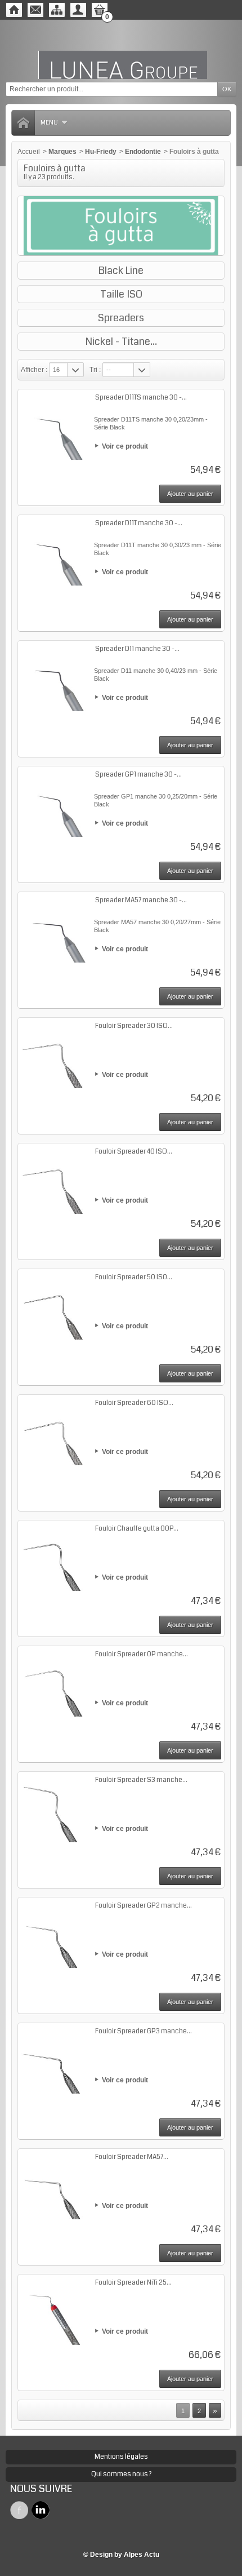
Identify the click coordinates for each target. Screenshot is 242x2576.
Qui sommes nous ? (121, 2474)
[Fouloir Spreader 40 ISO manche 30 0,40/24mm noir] (55, 1180)
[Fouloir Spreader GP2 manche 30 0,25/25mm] (55, 1934)
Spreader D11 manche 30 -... (137, 649)
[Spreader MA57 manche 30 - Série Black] (55, 929)
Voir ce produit (125, 446)
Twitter (41, 2510)
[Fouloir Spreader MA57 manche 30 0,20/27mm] (55, 2185)
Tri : (95, 370)
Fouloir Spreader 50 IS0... (134, 1277)
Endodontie (143, 152)
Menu (49, 123)
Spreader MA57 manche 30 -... (141, 900)
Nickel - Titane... (121, 342)
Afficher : (34, 370)
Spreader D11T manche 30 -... (139, 523)
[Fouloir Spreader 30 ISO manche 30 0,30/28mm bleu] (55, 1054)
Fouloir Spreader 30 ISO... (134, 1026)
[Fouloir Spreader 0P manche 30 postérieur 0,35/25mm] (55, 1683)
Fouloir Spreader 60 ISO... (134, 1403)
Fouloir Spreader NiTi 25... (133, 2283)
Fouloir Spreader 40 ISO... (134, 1152)
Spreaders (121, 318)
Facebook (19, 2510)
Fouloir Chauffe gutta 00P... (137, 1529)
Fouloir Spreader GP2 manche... (144, 1906)
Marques (62, 152)
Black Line (121, 271)
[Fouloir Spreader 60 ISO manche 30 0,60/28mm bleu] (55, 1431)
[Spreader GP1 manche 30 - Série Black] (55, 803)
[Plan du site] (57, 10)
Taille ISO (121, 294)
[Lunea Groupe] (121, 51)
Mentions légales (121, 2457)
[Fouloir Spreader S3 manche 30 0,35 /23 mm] (55, 1808)
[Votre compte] (78, 10)
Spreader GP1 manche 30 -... (138, 775)
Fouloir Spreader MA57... (132, 2157)
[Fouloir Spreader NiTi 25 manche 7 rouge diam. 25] (55, 2311)
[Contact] (35, 10)
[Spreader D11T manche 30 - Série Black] (55, 552)
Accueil (29, 152)
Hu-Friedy (101, 152)
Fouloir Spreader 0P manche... (142, 1654)
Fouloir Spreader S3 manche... (141, 1780)
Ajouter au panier (190, 494)
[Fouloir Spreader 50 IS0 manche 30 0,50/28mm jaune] (55, 1306)
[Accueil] (14, 10)
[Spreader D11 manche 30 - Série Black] (55, 677)
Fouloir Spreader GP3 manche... (144, 2031)
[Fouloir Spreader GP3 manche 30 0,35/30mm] (55, 2060)
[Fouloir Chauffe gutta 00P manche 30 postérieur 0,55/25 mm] (55, 1557)
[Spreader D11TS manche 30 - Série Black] (55, 426)
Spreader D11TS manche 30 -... (141, 398)
